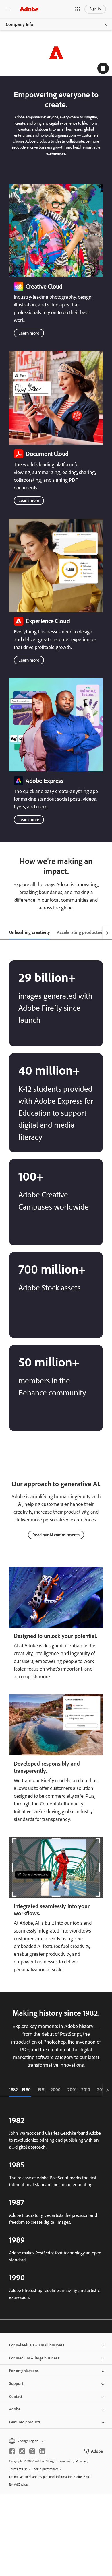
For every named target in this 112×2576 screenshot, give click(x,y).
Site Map (83, 2477)
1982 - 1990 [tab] (20, 2090)
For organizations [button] (24, 2371)
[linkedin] (42, 2451)
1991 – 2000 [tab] (49, 2090)
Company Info (20, 24)
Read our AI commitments (56, 1535)
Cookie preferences (45, 2469)
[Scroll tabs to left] (5, 933)
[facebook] (12, 2451)
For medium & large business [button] (34, 2358)
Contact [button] (16, 2397)
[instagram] (22, 2451)
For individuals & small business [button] (37, 2345)
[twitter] (32, 2451)
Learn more (29, 333)
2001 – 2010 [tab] (79, 2090)
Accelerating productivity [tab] (81, 932)
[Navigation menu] (9, 9)
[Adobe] (29, 9)
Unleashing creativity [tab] (30, 932)
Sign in (95, 9)
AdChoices (21, 2484)
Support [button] (16, 2384)
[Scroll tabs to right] (107, 933)
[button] (78, 9)
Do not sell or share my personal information (41, 2477)
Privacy (81, 2461)
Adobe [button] (15, 2409)
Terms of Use (18, 2469)
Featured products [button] (25, 2422)
